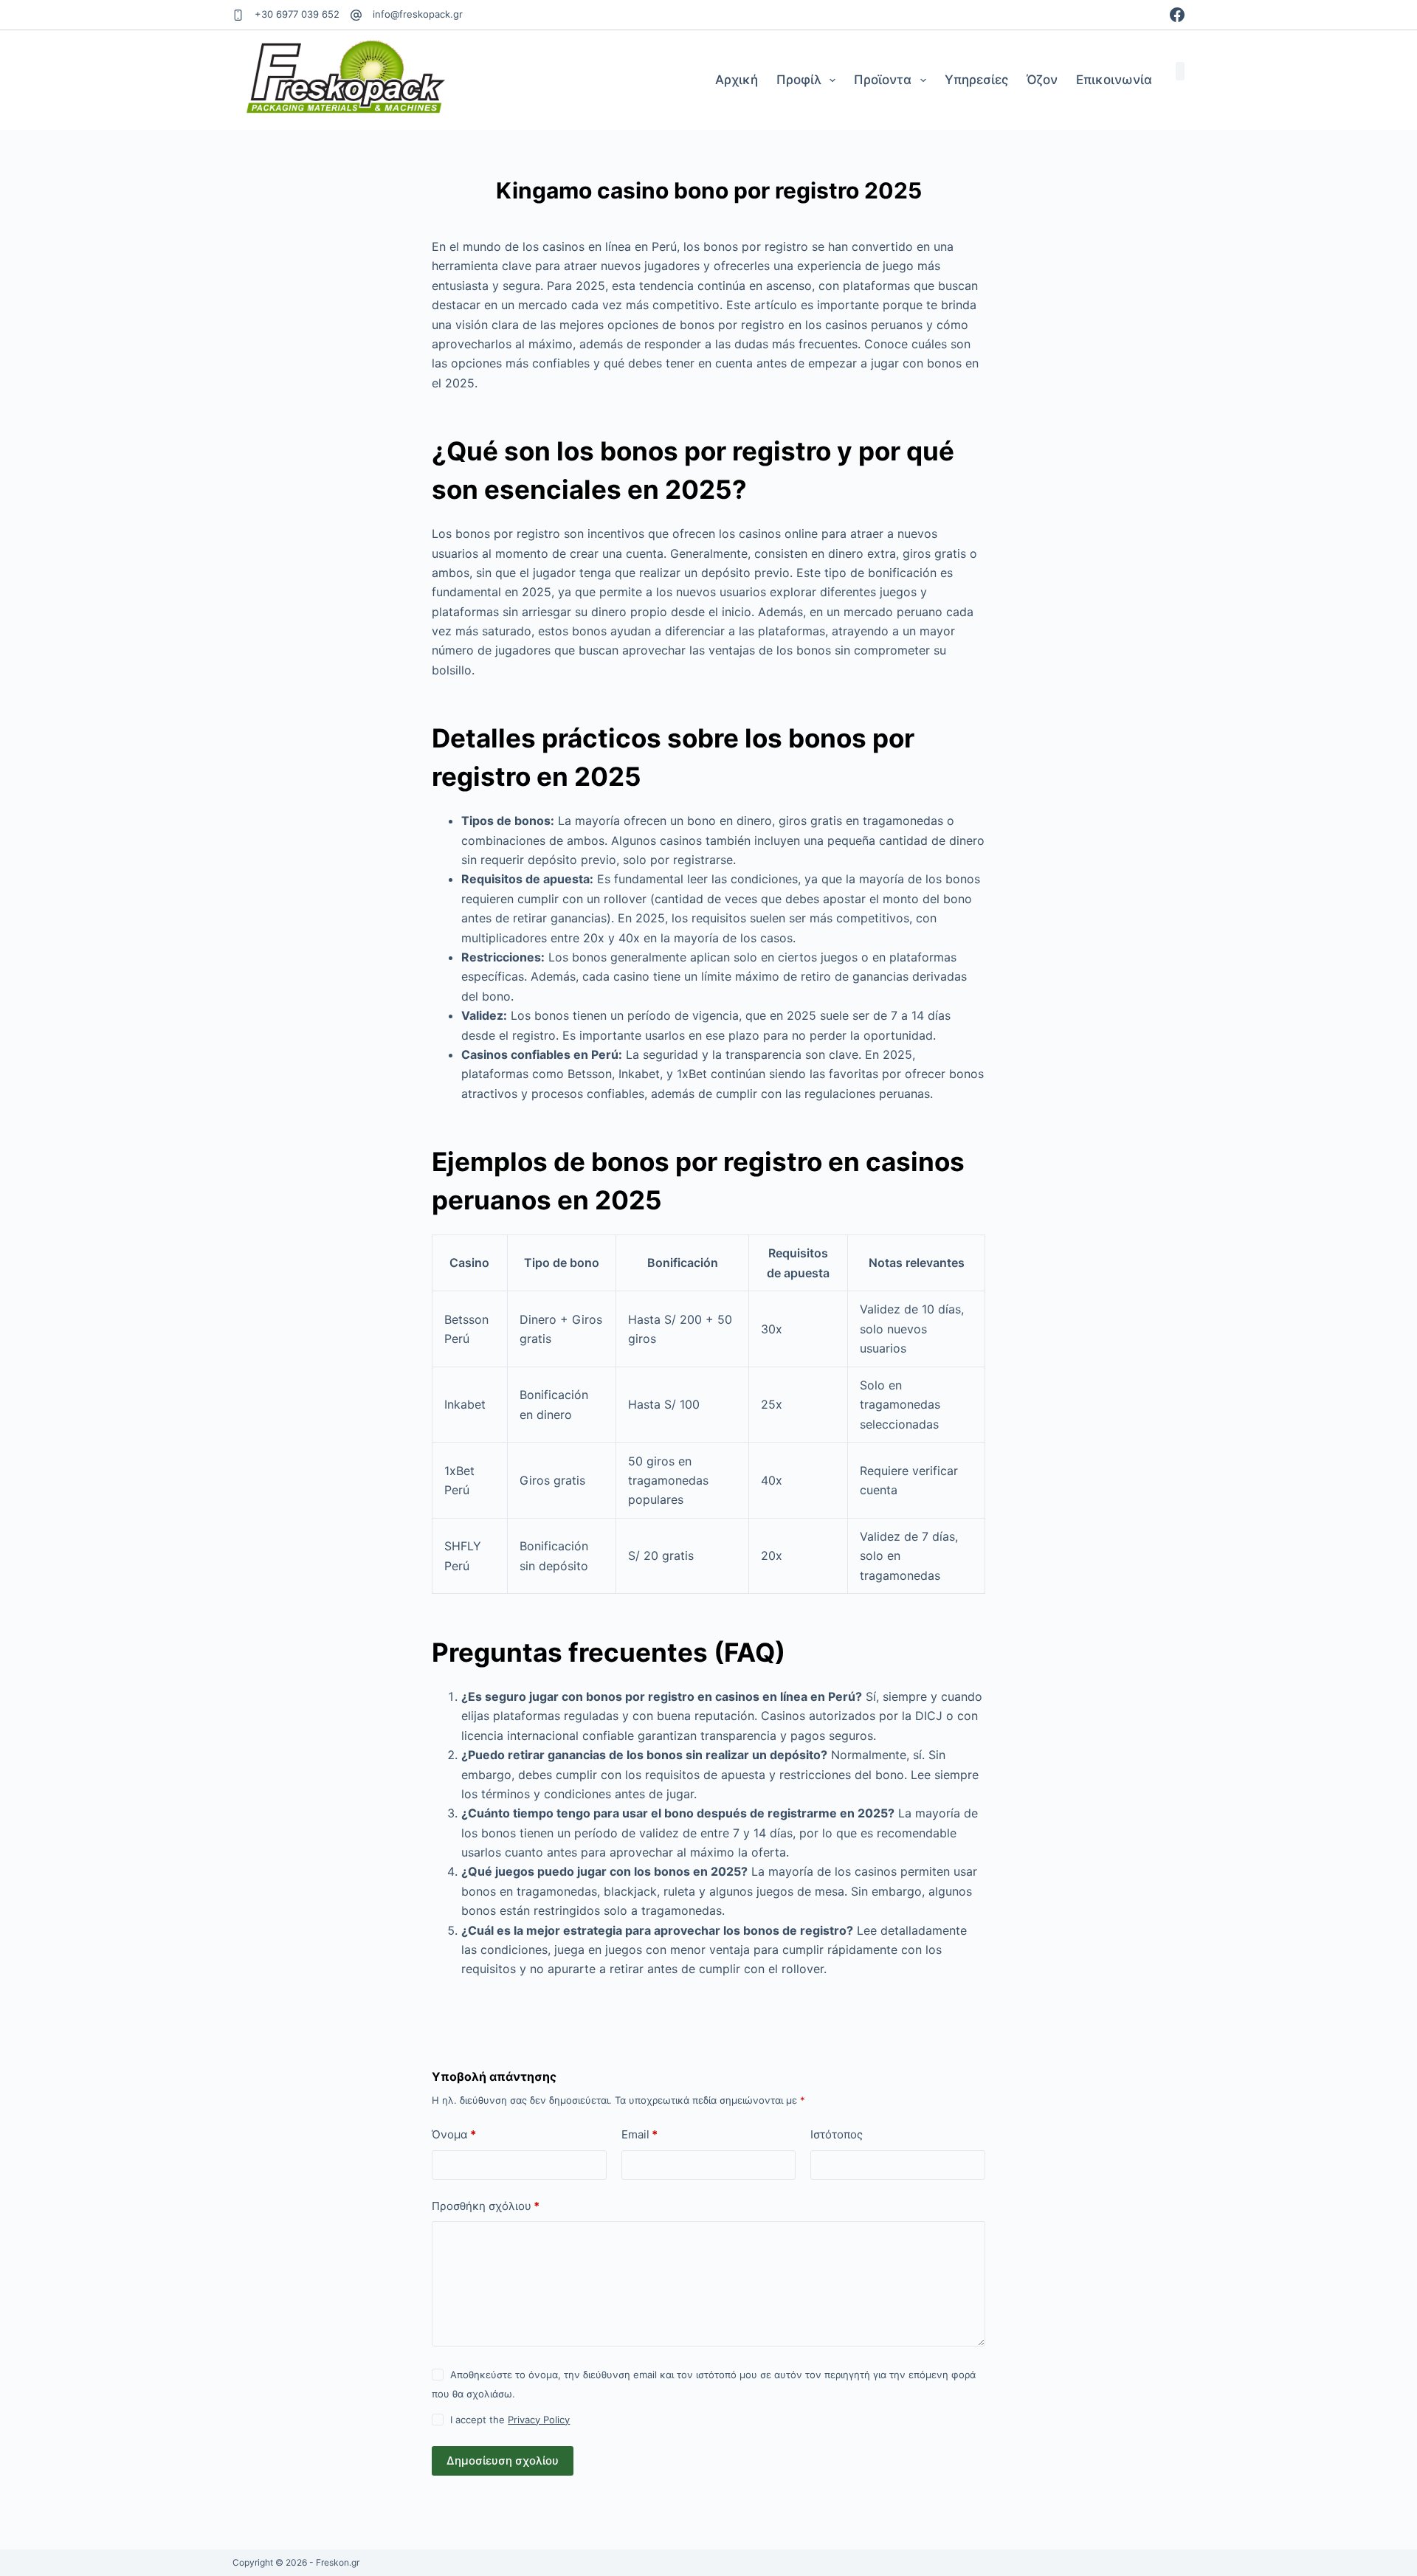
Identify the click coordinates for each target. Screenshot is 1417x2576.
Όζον (1042, 80)
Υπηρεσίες (976, 80)
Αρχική (737, 80)
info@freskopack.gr (418, 14)
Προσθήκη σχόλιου (486, 2206)
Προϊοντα (883, 80)
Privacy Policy (539, 2420)
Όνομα (454, 2134)
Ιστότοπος (837, 2134)
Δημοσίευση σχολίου (503, 2461)
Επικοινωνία (1114, 80)
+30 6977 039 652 (297, 14)
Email (639, 2134)
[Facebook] (1177, 15)
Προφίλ (799, 80)
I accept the (510, 2420)
